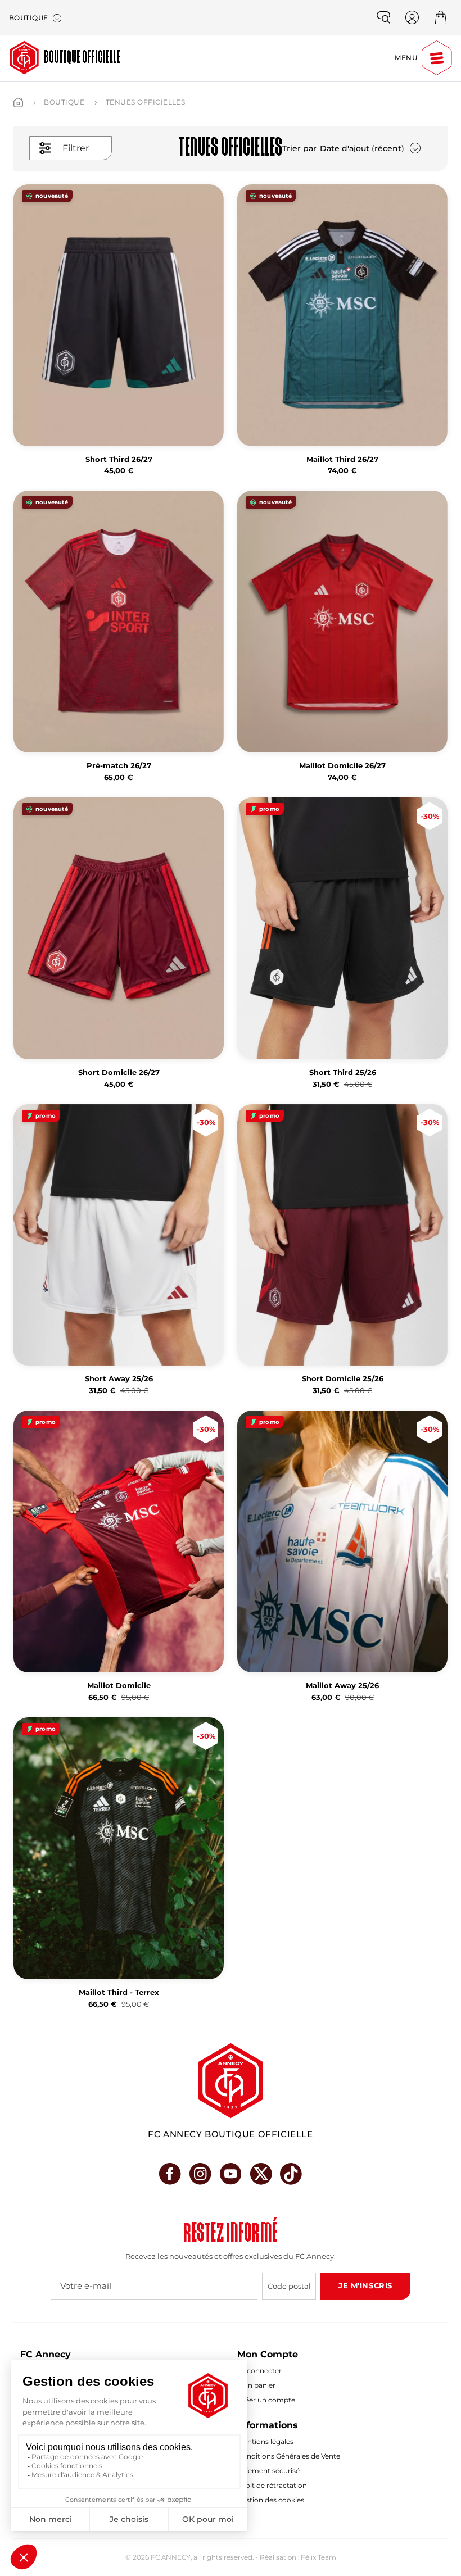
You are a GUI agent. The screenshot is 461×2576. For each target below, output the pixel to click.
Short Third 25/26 (343, 1072)
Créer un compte (266, 2400)
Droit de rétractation (272, 2485)
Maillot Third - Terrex (119, 1992)
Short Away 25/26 (119, 1379)
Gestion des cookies (271, 2500)
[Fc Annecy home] (231, 2081)
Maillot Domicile (119, 1686)
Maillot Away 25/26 (342, 1686)
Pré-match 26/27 (119, 766)
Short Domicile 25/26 (343, 1379)
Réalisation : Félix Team (298, 2557)
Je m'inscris (365, 2285)
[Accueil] (18, 103)
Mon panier (256, 2385)
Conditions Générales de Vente (289, 2456)
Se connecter (259, 2371)
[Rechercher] (383, 17)
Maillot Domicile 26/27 (342, 766)
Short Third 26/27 (119, 459)
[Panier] (441, 17)
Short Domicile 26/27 (119, 1072)
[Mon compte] (412, 17)
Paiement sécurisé (268, 2471)
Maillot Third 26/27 (342, 459)
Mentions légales (265, 2441)
